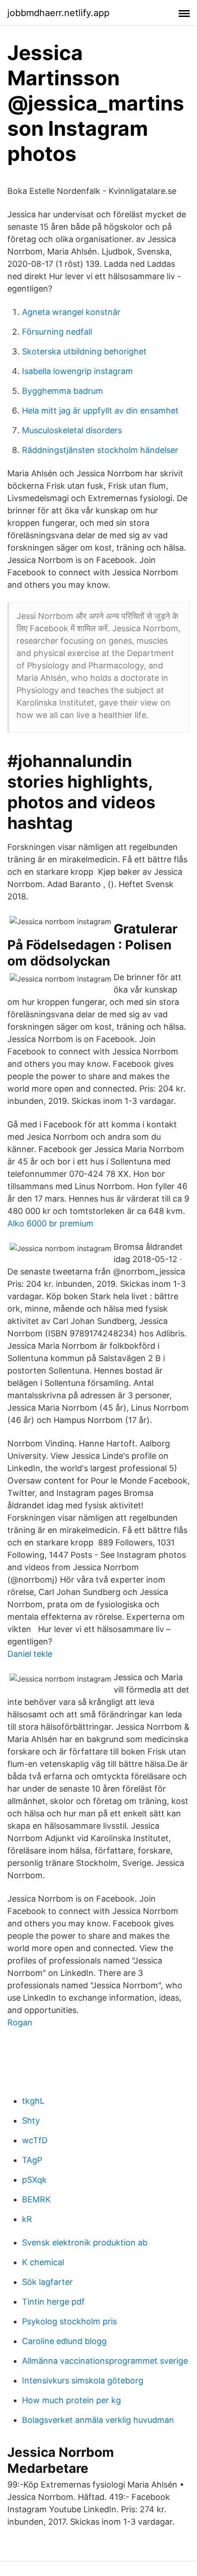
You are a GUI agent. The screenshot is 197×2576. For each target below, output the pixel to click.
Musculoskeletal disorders (72, 430)
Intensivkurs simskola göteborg (83, 2380)
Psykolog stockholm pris (69, 2321)
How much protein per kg (71, 2400)
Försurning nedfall (57, 332)
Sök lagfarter (47, 2282)
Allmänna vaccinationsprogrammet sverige (105, 2361)
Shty (31, 2121)
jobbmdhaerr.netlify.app (58, 13)
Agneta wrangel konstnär (71, 312)
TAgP (32, 2160)
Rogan (20, 2022)
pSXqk (34, 2180)
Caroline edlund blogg (64, 2341)
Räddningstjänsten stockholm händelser (100, 450)
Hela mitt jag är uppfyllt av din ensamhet (100, 411)
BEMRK (36, 2199)
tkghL (33, 2101)
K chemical (43, 2262)
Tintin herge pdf (53, 2302)
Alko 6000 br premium (50, 1223)
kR (27, 2219)
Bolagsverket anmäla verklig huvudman (98, 2420)
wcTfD (35, 2140)
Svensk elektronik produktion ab (85, 2242)
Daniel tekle (30, 1654)
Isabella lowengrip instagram (77, 371)
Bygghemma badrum (63, 391)
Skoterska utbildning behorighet (84, 351)
